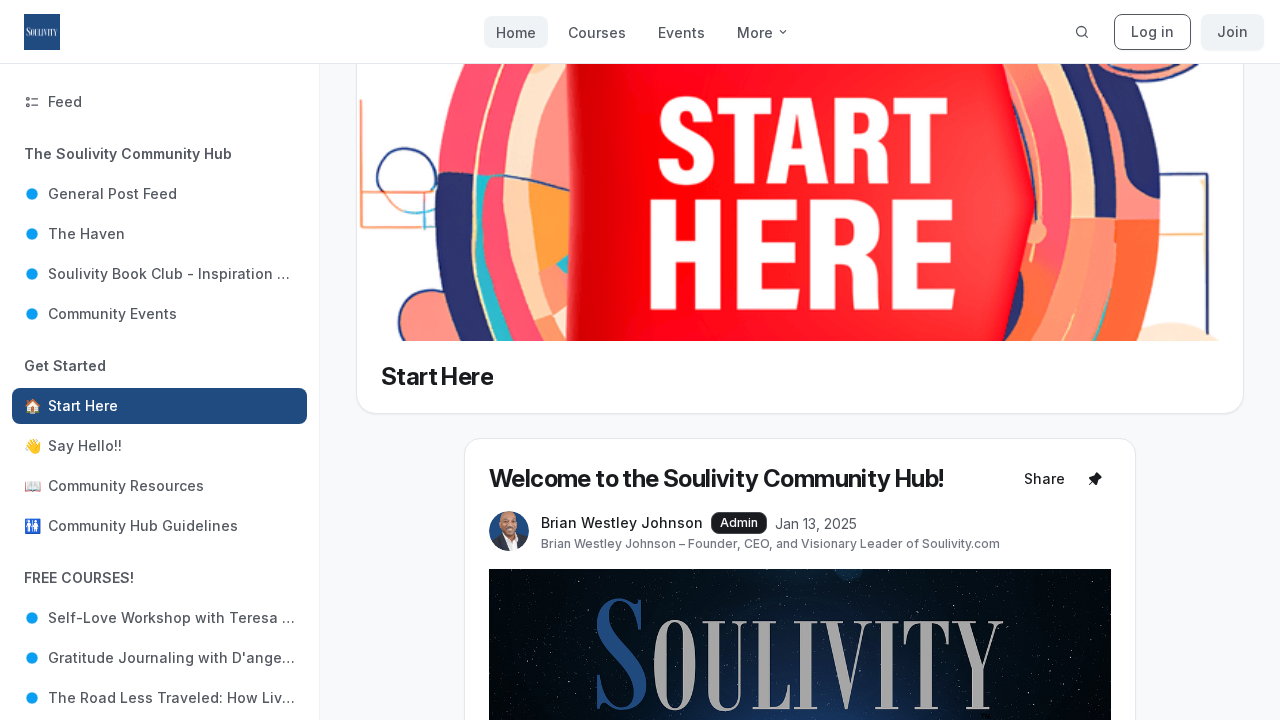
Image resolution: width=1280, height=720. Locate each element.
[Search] (1082, 32)
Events (681, 32)
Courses (597, 32)
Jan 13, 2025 (816, 523)
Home (516, 32)
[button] (159, 234)
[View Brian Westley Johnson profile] (509, 532)
